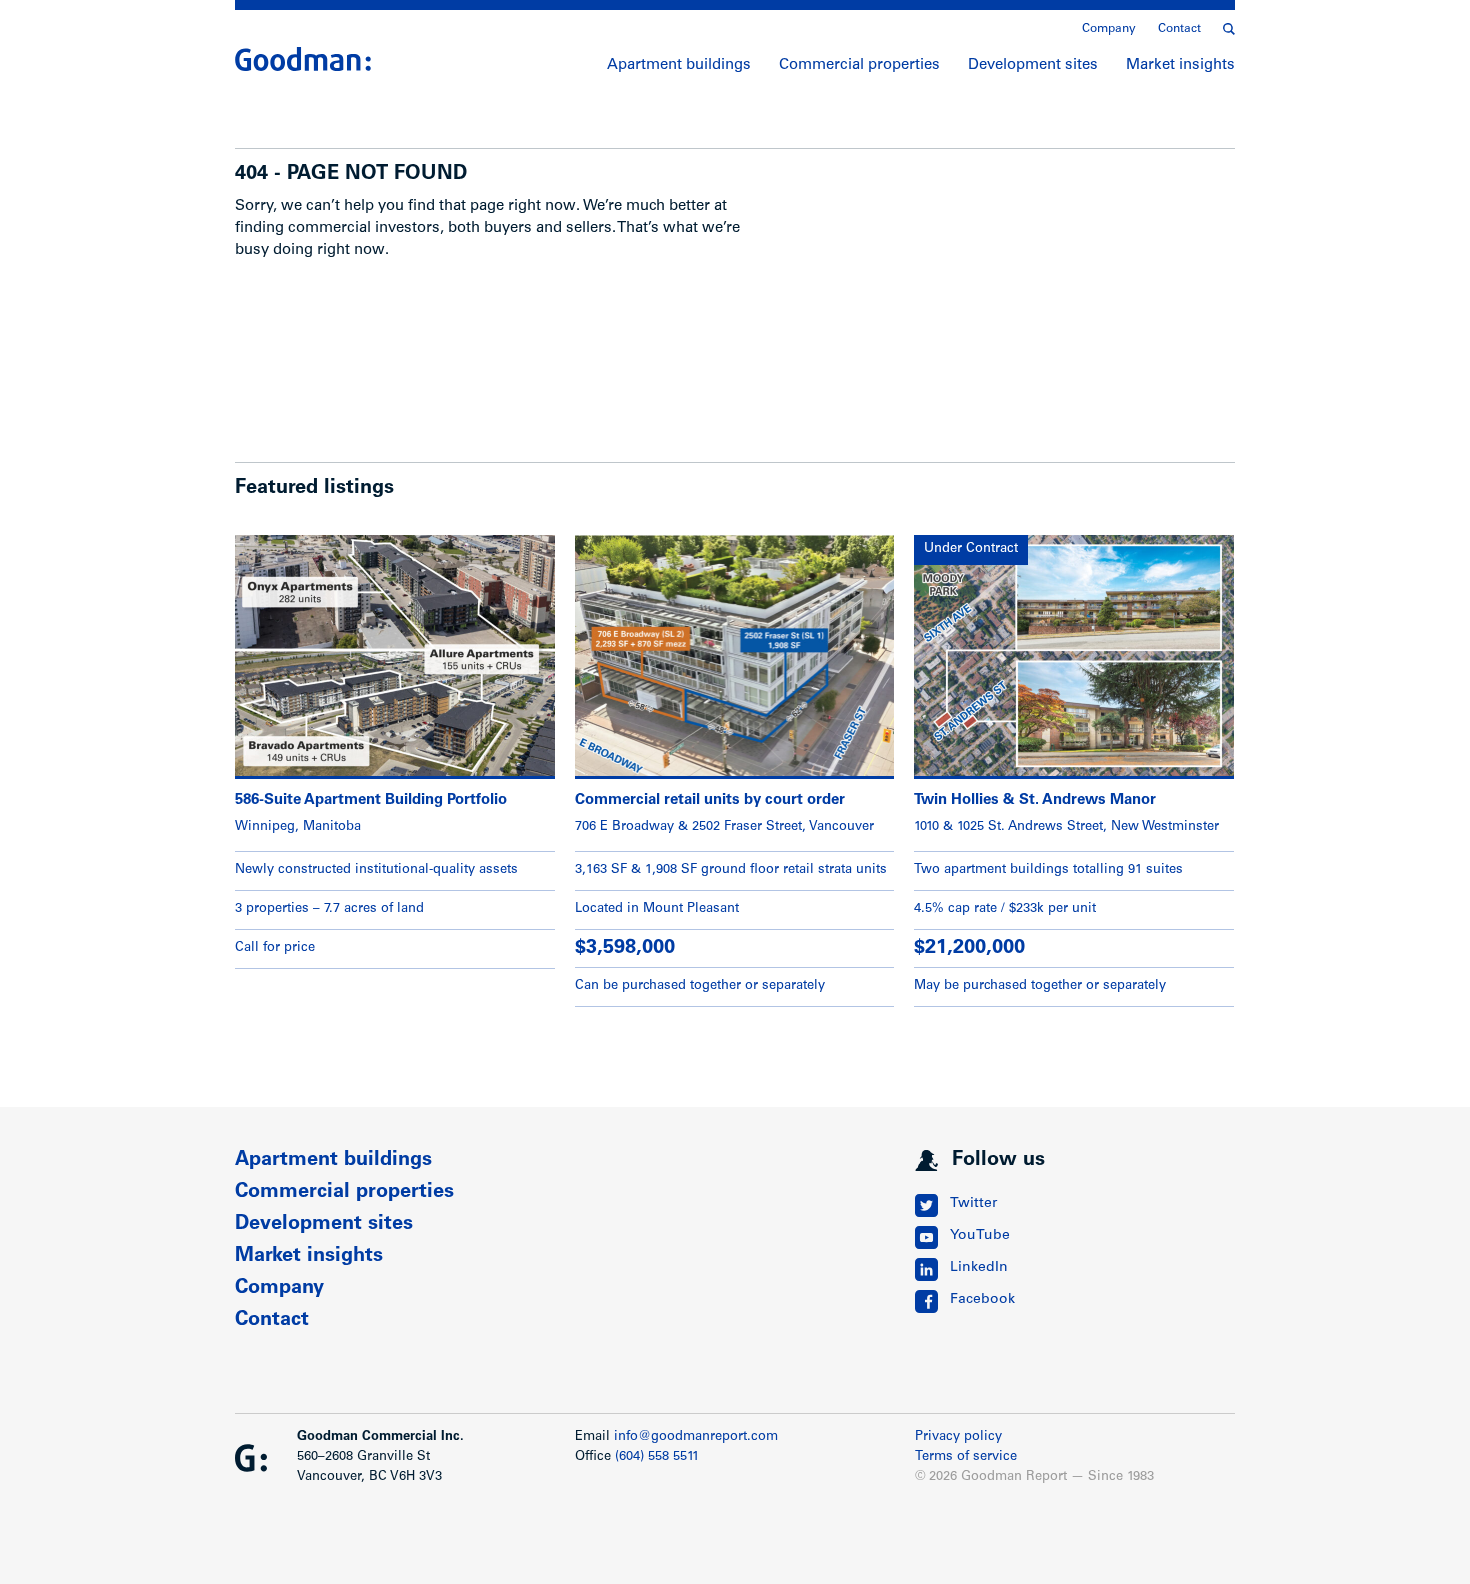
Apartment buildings (679, 65)
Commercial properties (859, 65)
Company (1109, 29)
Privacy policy (958, 1437)
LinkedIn (979, 1268)
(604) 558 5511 (657, 1457)
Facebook (982, 1300)
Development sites (1033, 65)
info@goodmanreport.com (696, 1437)
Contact (1179, 29)
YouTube (980, 1236)
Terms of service (966, 1457)
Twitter (973, 1204)
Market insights (1180, 65)
